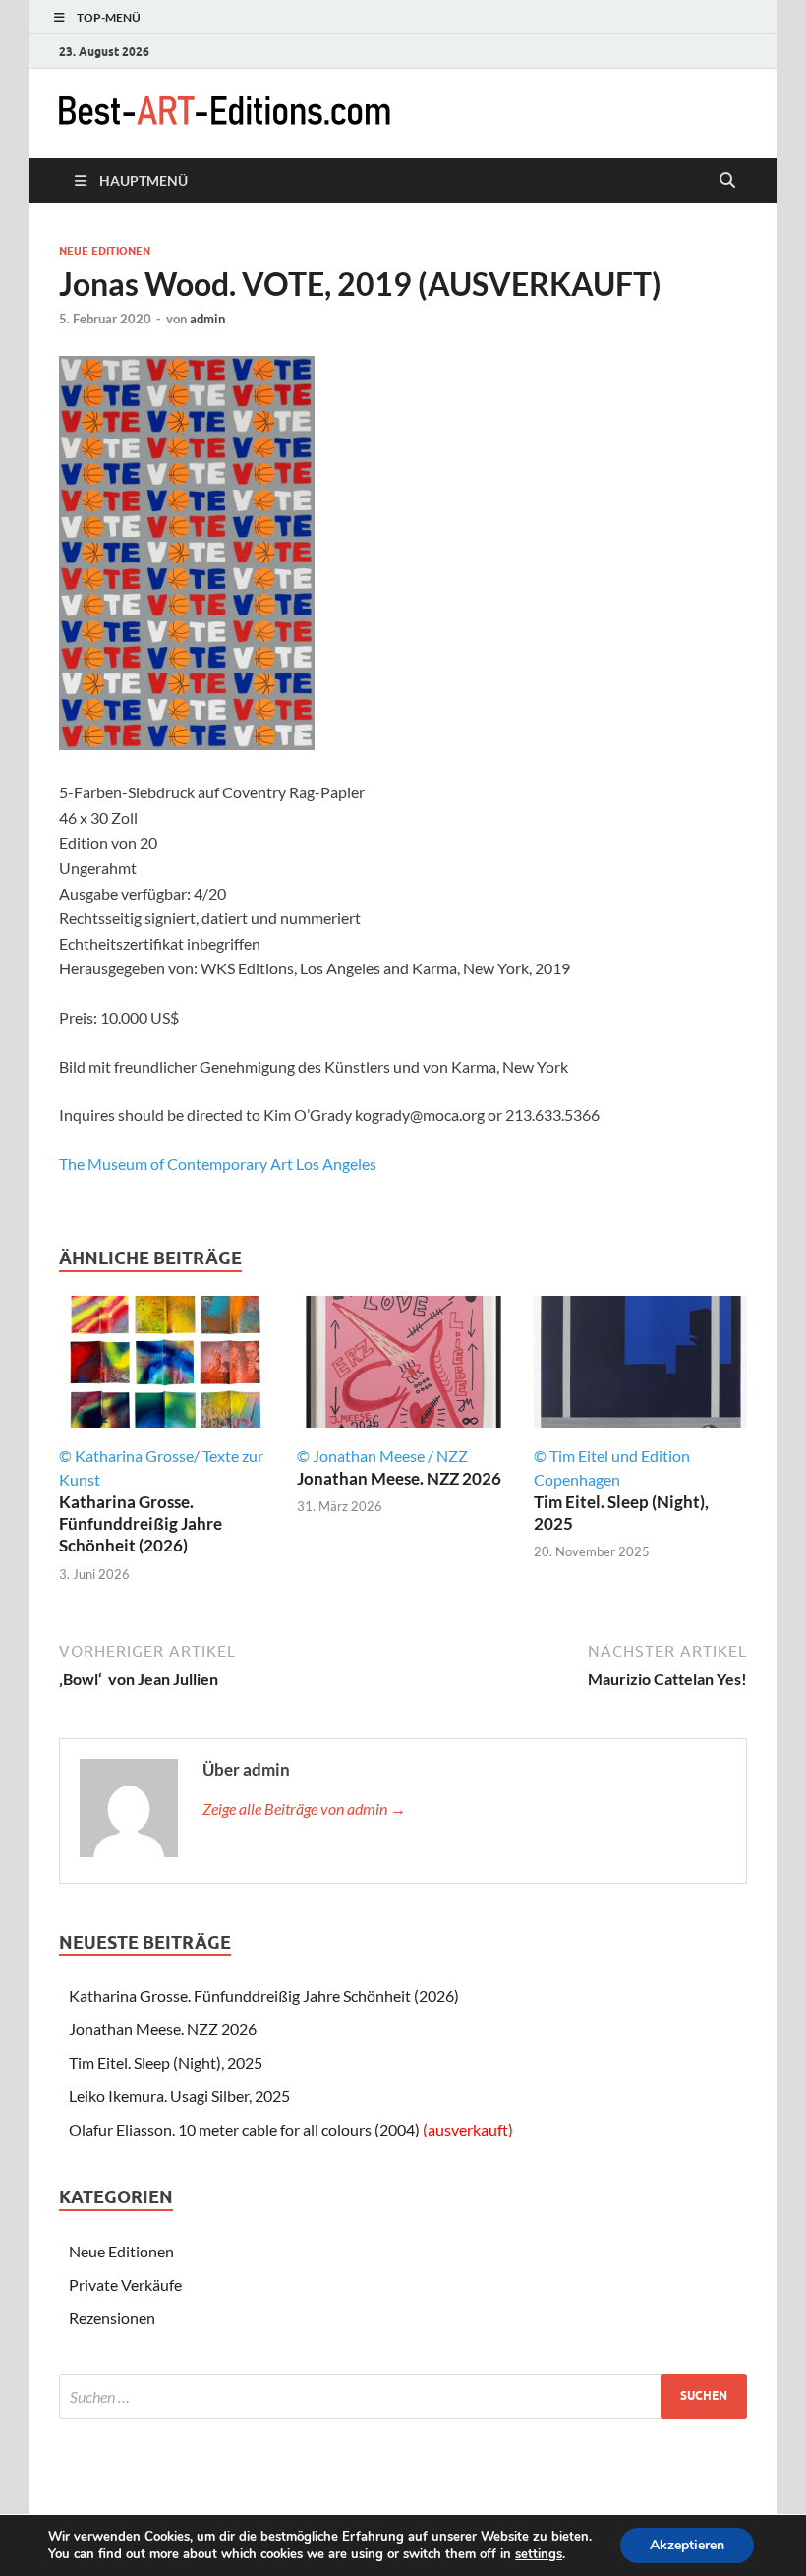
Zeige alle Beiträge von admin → (304, 1809)
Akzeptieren (687, 2545)
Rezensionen (112, 2318)
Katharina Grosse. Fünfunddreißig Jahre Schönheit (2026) (141, 1523)
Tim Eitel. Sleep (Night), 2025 (166, 2062)
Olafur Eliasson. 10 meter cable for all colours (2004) (291, 2129)
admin (207, 319)
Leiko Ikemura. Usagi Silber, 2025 (179, 2096)
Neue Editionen (105, 251)
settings (539, 2554)
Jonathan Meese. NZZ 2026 (399, 1478)
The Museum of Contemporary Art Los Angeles (218, 1164)
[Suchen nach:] (403, 2397)
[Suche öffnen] (727, 181)
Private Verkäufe (125, 2284)
